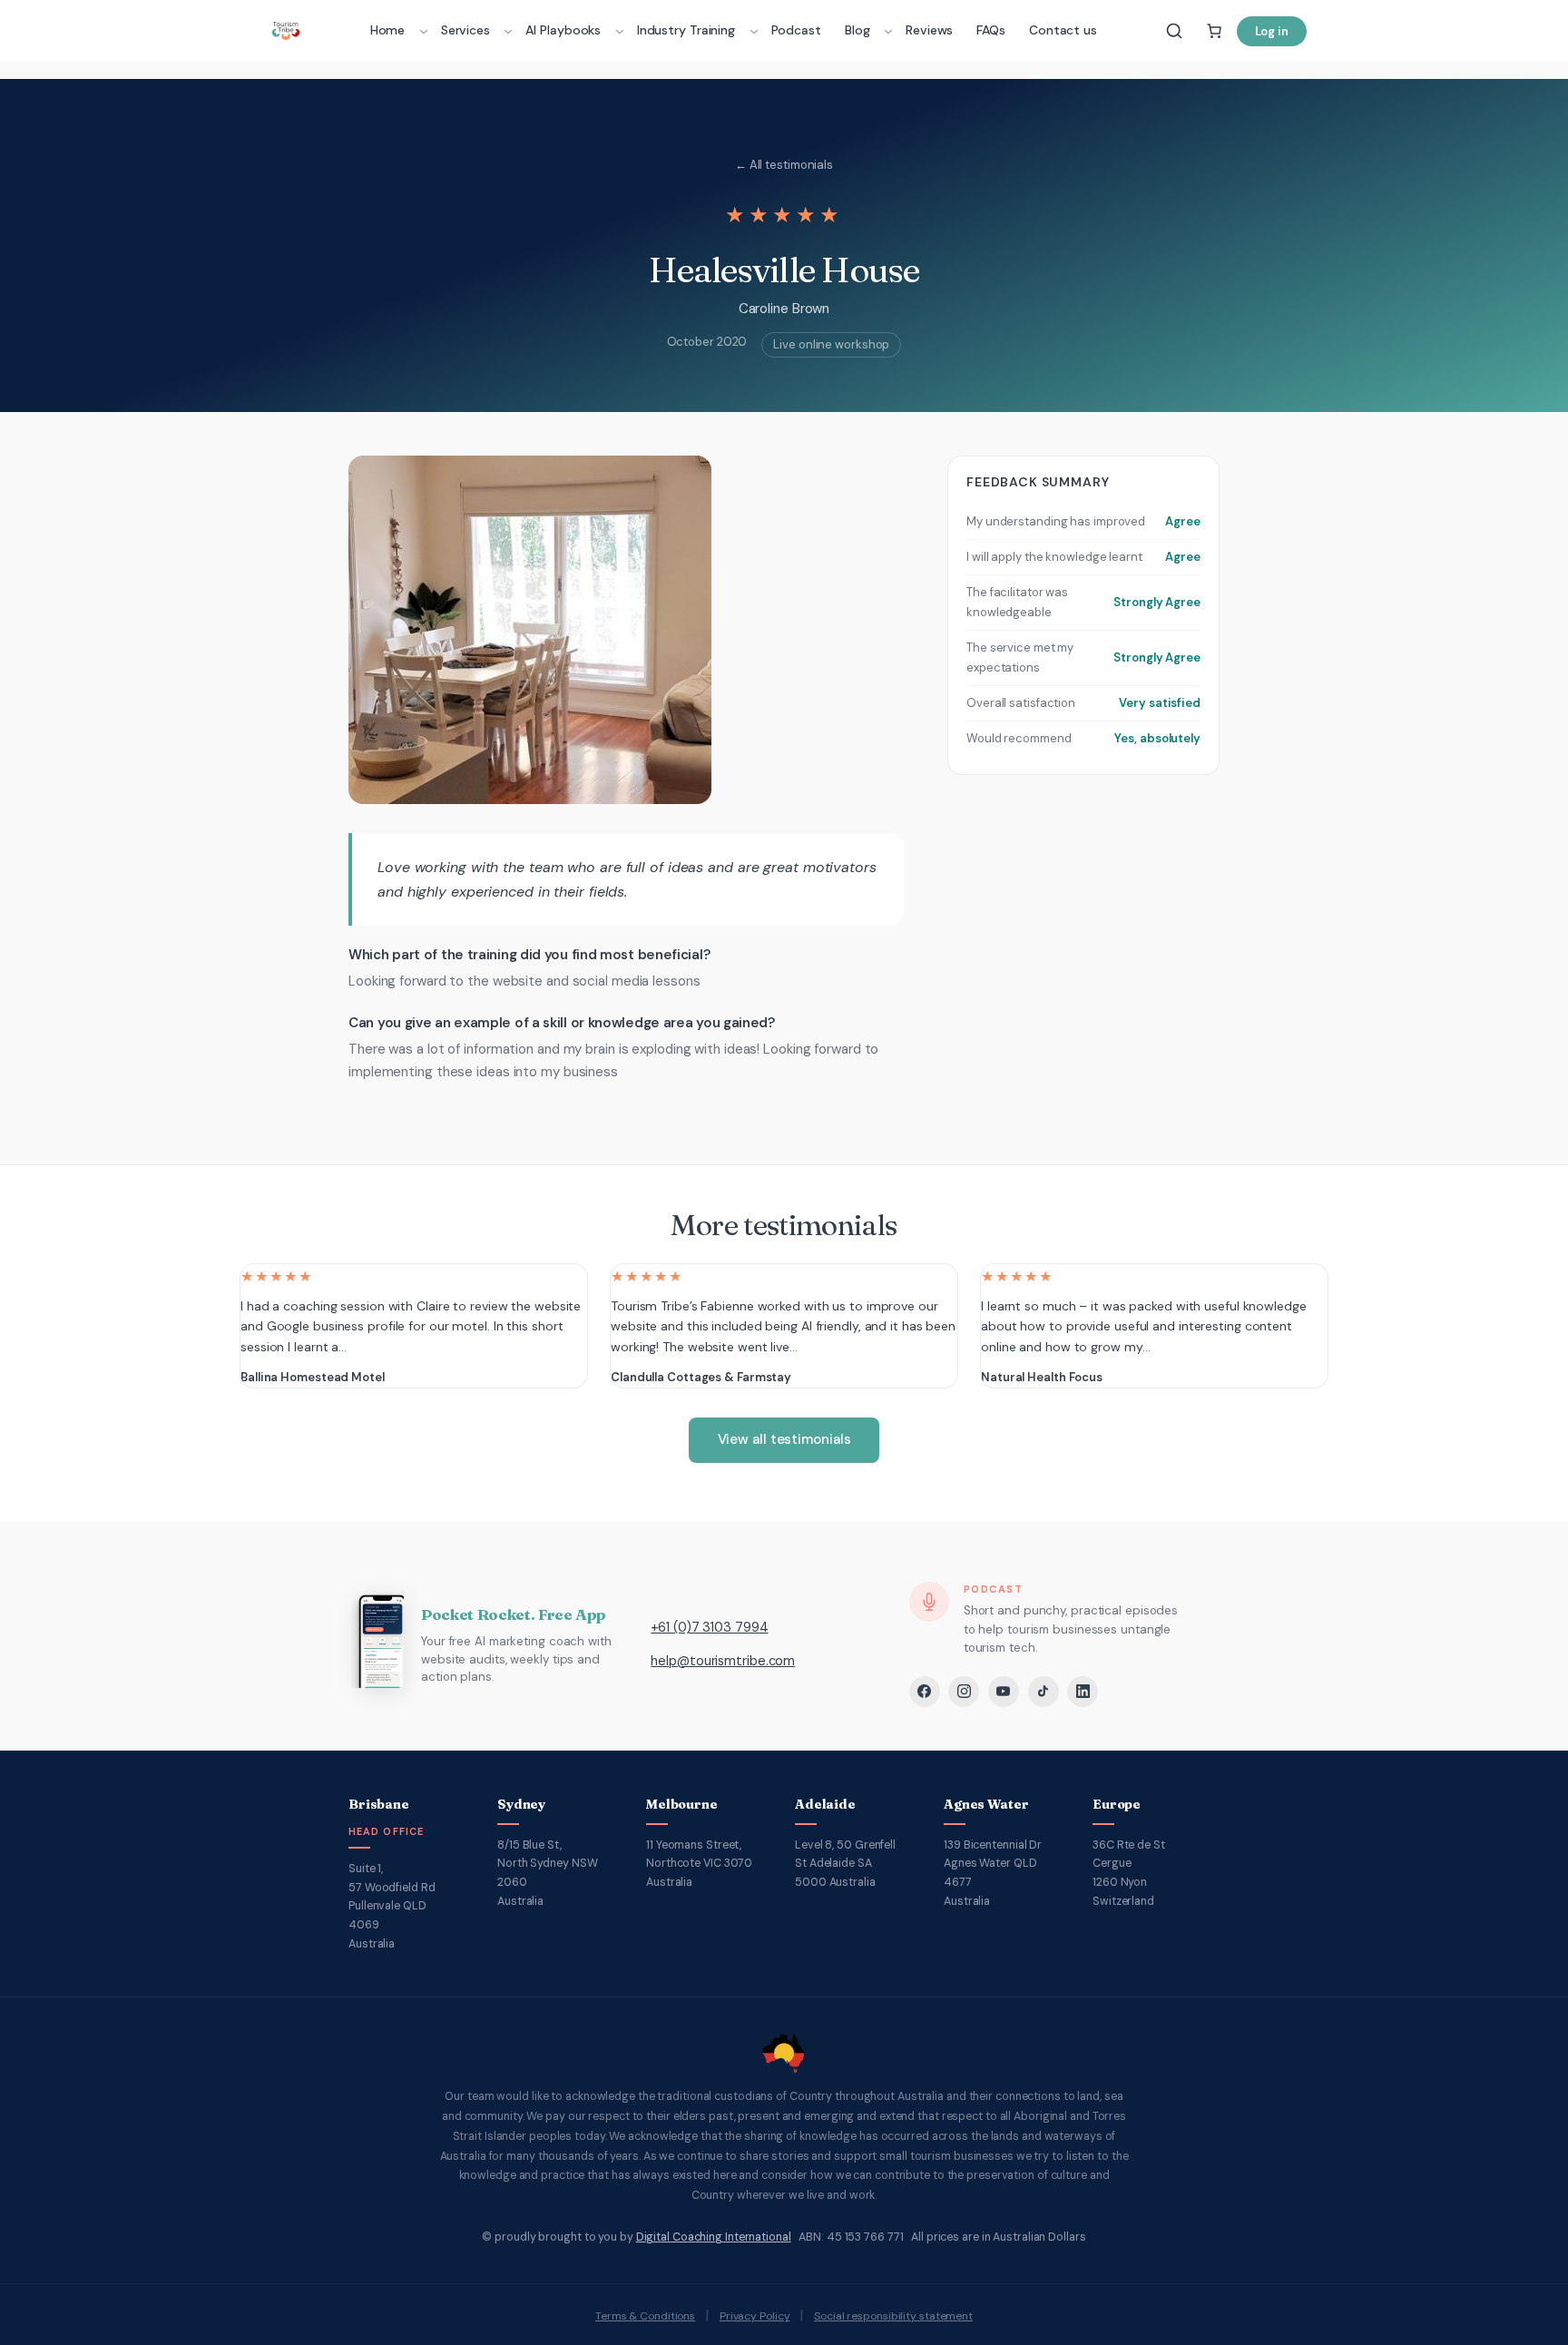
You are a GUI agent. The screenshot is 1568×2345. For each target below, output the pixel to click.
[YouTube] (1004, 1692)
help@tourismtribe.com (723, 1661)
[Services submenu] (508, 31)
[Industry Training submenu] (754, 31)
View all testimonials (784, 1439)
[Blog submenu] (888, 31)
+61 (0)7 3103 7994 (709, 1627)
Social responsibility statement (893, 2316)
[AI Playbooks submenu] (620, 31)
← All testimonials (784, 165)
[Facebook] (925, 1692)
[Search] (1174, 31)
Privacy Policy (755, 2316)
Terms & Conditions (645, 2316)
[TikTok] (1044, 1692)
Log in (1272, 31)
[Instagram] (964, 1692)
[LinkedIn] (1083, 1692)
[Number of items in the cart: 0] (1214, 31)
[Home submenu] (424, 31)
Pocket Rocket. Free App (513, 1614)
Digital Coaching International (714, 2237)
